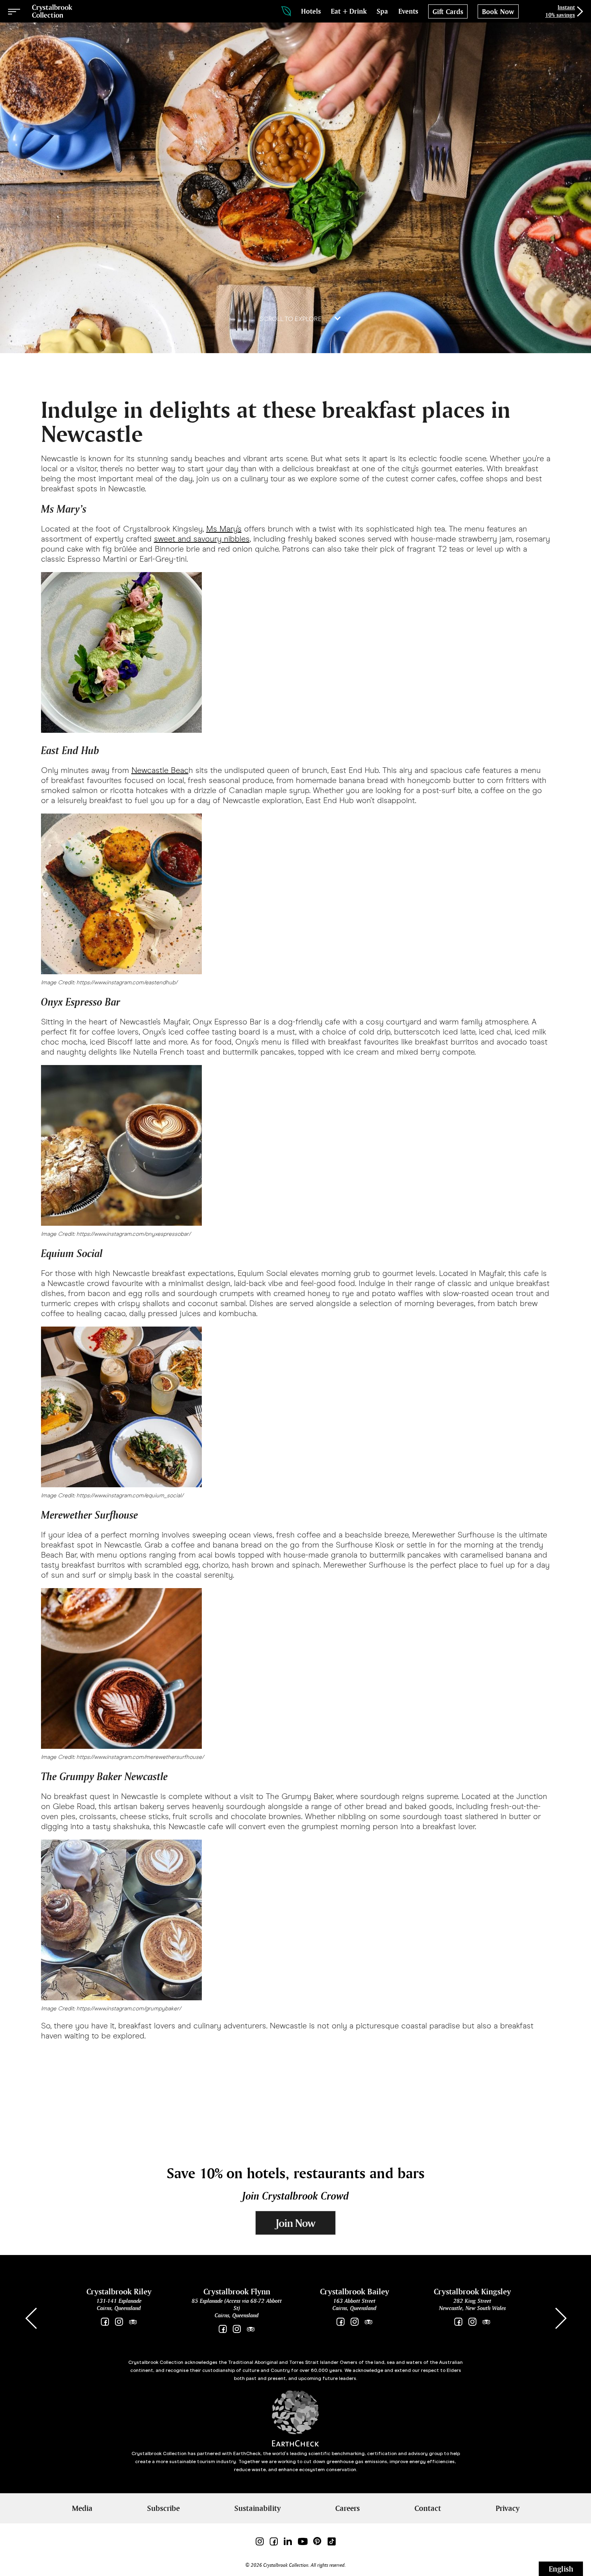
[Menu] (14, 11)
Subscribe (163, 2508)
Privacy (508, 2508)
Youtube (303, 2541)
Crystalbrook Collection (52, 11)
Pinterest (317, 2541)
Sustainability (258, 2508)
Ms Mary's (224, 529)
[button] (560, 2318)
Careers (348, 2508)
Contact (428, 2508)
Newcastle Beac (160, 770)
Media (82, 2508)
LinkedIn (288, 2541)
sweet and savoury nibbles (202, 539)
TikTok (331, 2541)
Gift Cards (448, 12)
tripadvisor (133, 2322)
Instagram (119, 2322)
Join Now (295, 2223)
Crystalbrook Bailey (355, 2291)
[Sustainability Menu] (286, 11)
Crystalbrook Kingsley (472, 2291)
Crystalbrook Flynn (237, 2291)
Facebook (105, 2322)
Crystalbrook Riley (119, 2291)
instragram (472, 2322)
